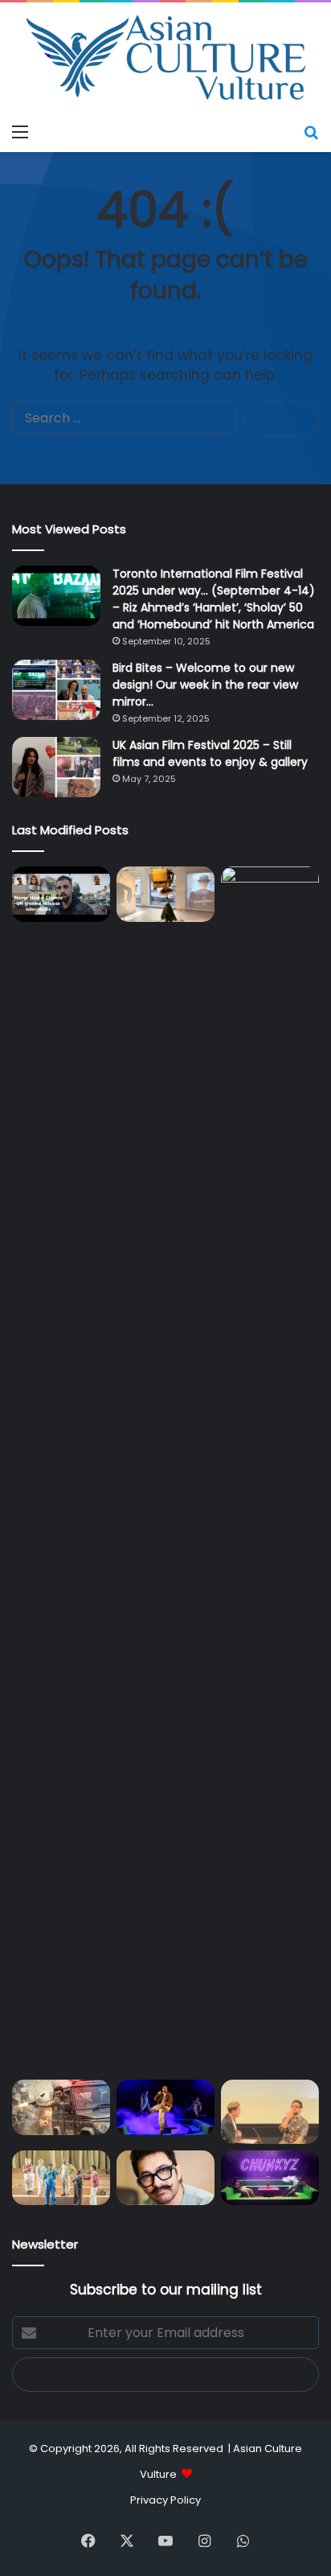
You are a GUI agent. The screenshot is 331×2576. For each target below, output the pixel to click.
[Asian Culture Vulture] (165, 59)
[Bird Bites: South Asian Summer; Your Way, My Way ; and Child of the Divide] (270, 2178)
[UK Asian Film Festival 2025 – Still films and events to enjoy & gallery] (56, 767)
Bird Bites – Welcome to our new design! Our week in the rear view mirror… (205, 685)
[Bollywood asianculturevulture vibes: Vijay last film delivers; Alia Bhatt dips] (61, 2107)
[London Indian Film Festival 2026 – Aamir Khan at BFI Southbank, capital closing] (165, 2178)
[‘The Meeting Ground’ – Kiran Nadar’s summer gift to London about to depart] (165, 894)
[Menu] (20, 132)
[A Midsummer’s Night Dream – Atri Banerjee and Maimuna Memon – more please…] (61, 2178)
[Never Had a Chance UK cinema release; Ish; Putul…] (270, 1470)
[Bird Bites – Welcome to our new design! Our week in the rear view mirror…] (56, 690)
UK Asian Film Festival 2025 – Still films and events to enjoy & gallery (210, 753)
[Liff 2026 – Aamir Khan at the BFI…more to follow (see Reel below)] (270, 2112)
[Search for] (311, 132)
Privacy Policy (165, 2500)
